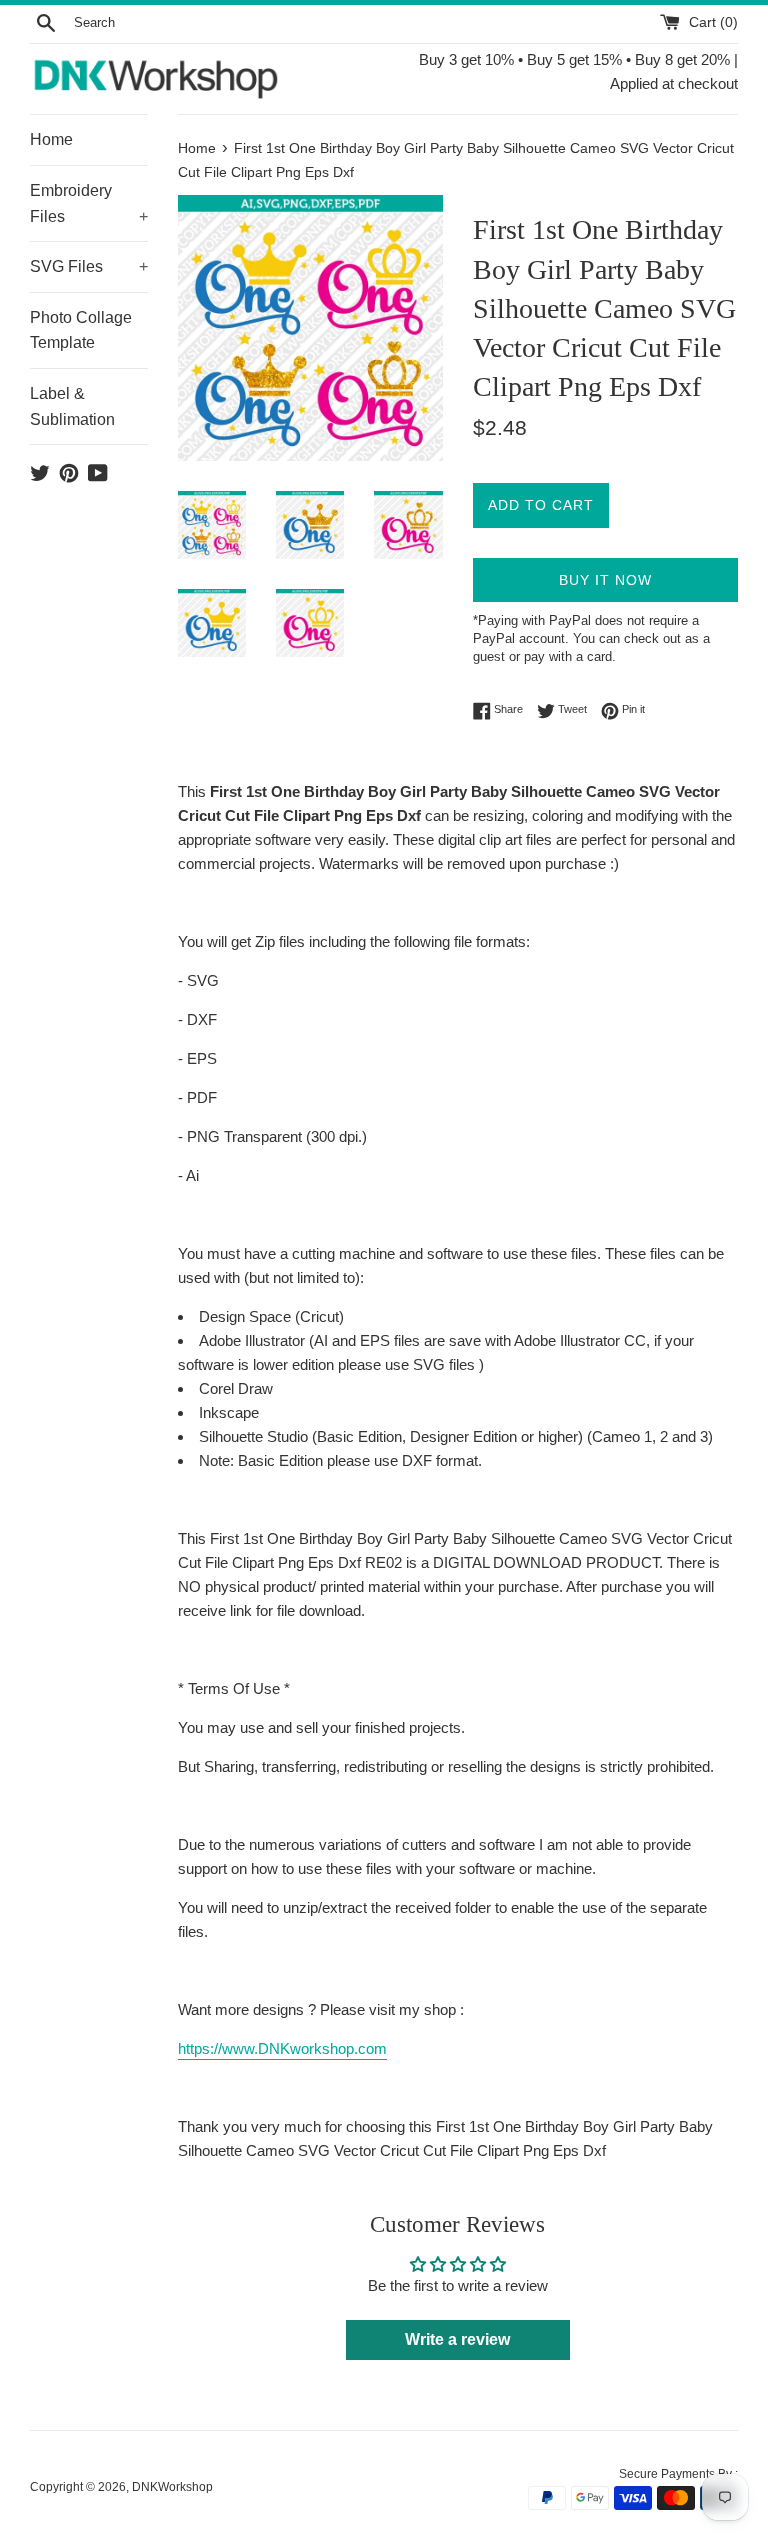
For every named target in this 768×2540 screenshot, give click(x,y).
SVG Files (89, 266)
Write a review (457, 2339)
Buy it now (605, 580)
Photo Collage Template (81, 330)
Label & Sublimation (72, 406)
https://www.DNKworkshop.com (282, 2048)
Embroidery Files (89, 203)
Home (51, 139)
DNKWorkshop (172, 2487)
